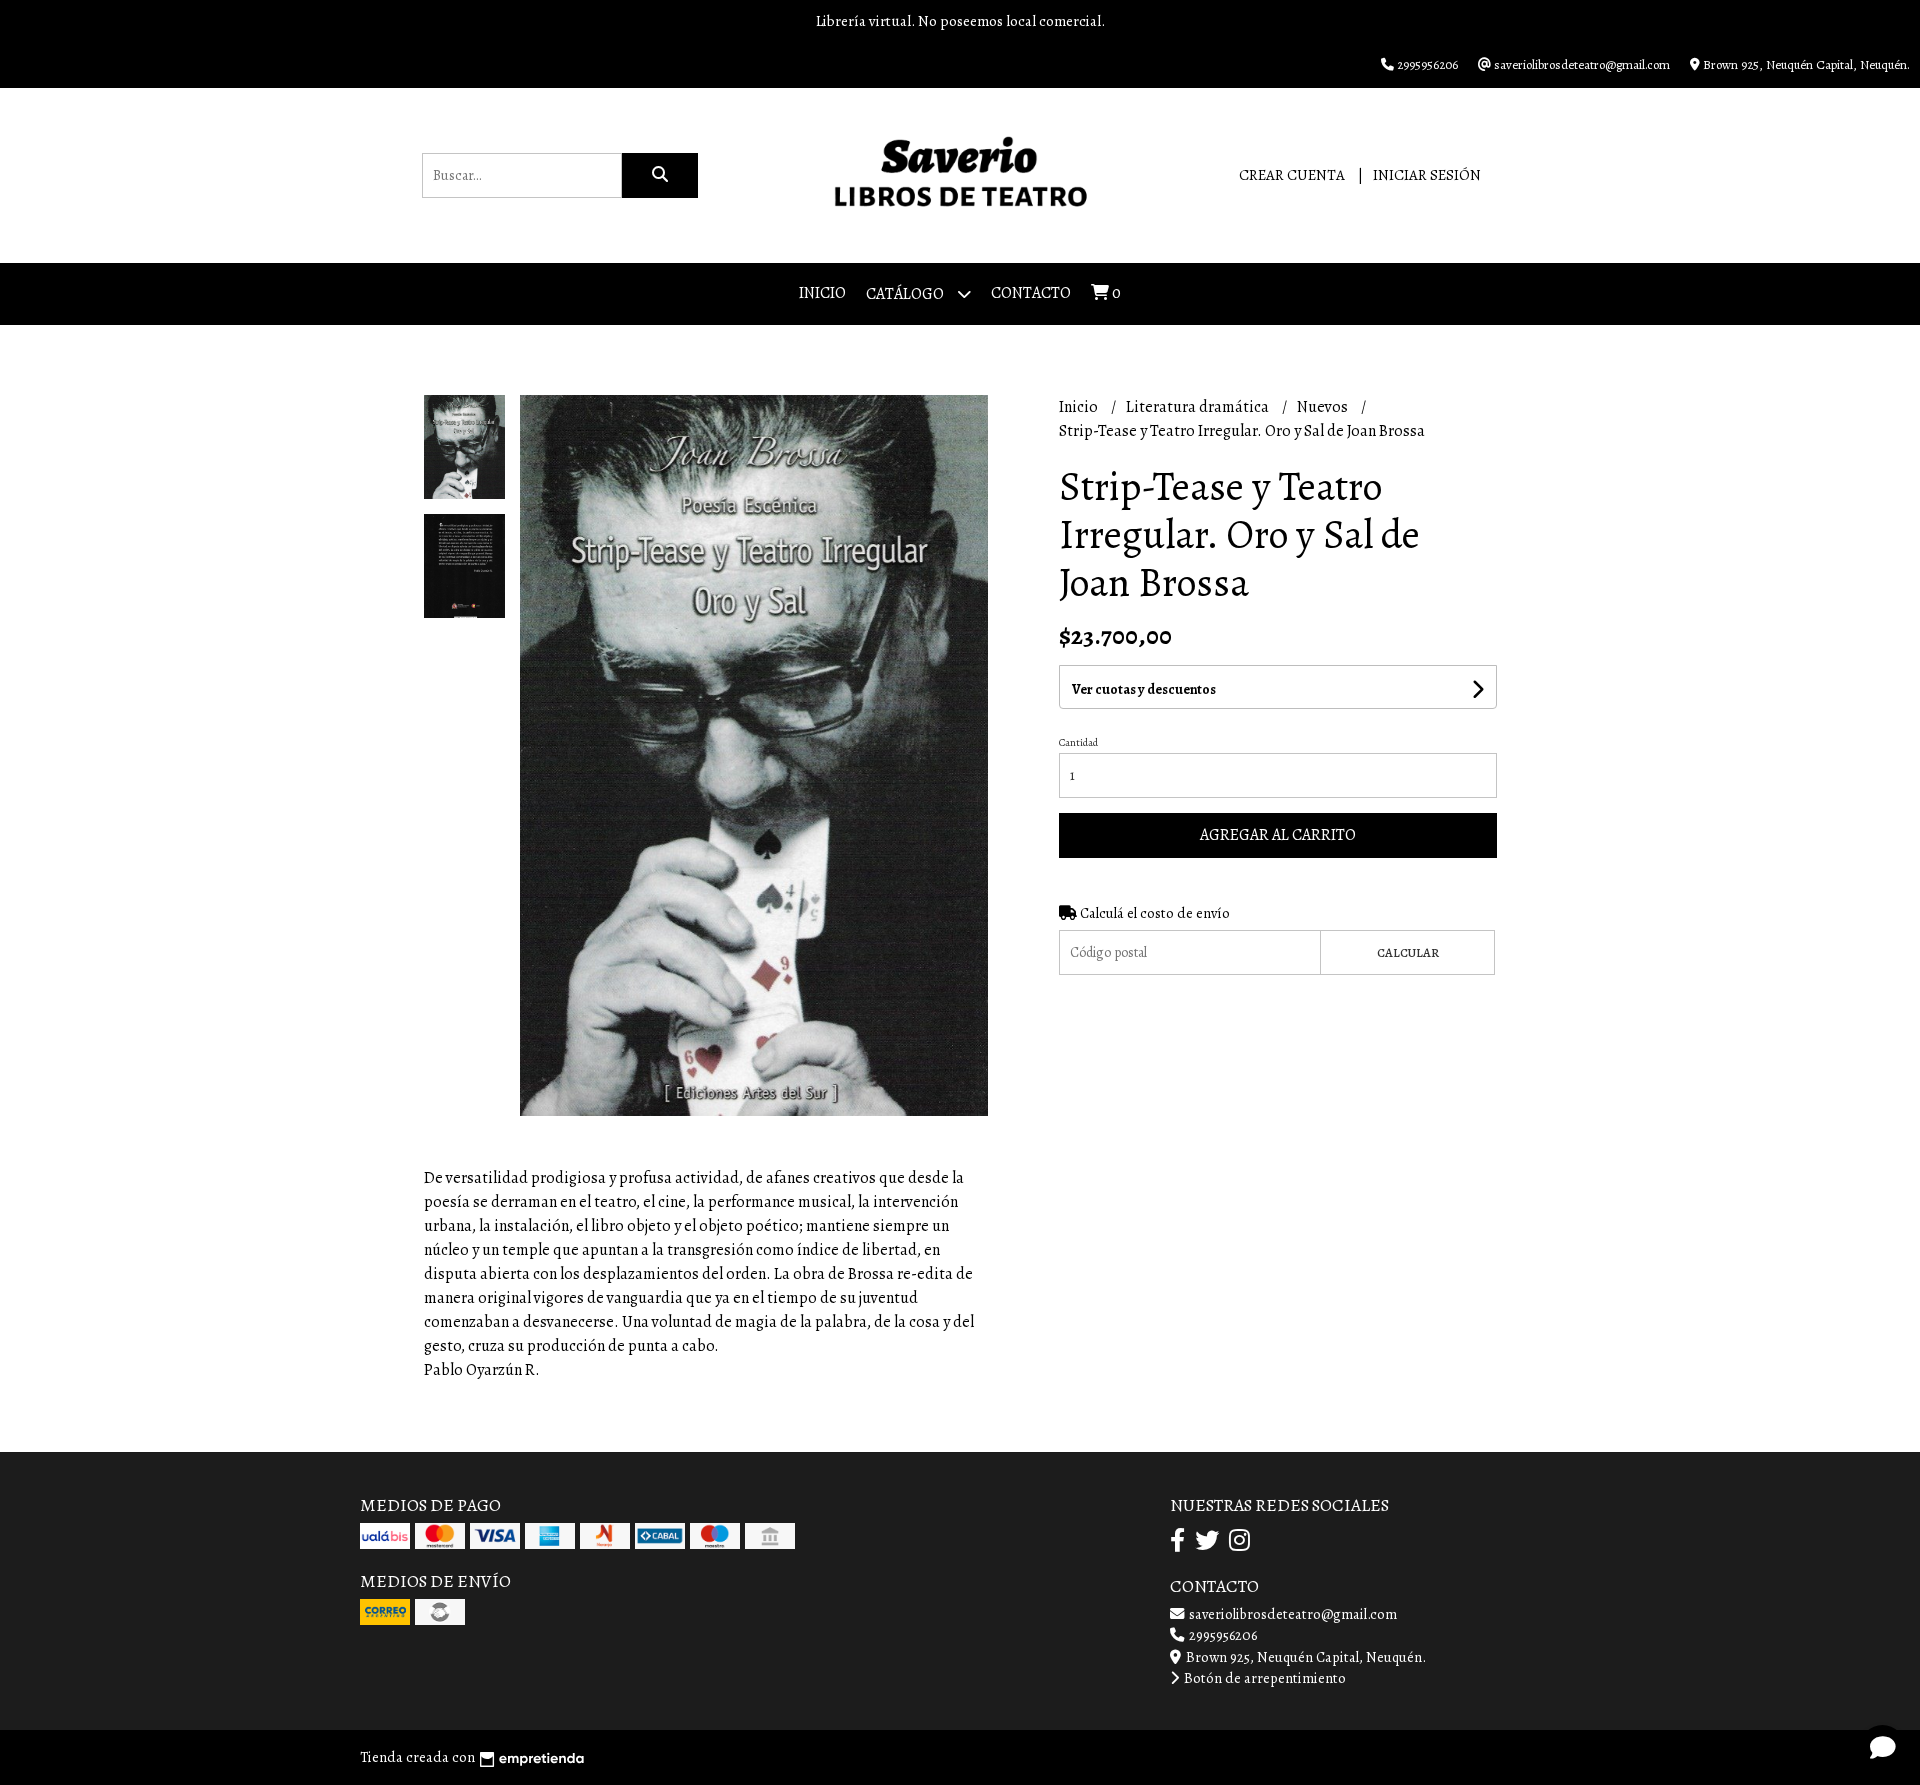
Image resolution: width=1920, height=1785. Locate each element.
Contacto (1031, 293)
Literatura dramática (1199, 407)
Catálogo (906, 294)
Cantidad (1078, 742)
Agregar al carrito (1278, 835)
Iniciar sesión (1427, 175)
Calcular (1408, 952)
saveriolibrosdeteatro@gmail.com (1291, 1614)
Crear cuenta (1292, 175)
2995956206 (1221, 1635)
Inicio (822, 293)
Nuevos (1324, 407)
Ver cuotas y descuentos (1144, 689)
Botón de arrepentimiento (1263, 1678)
